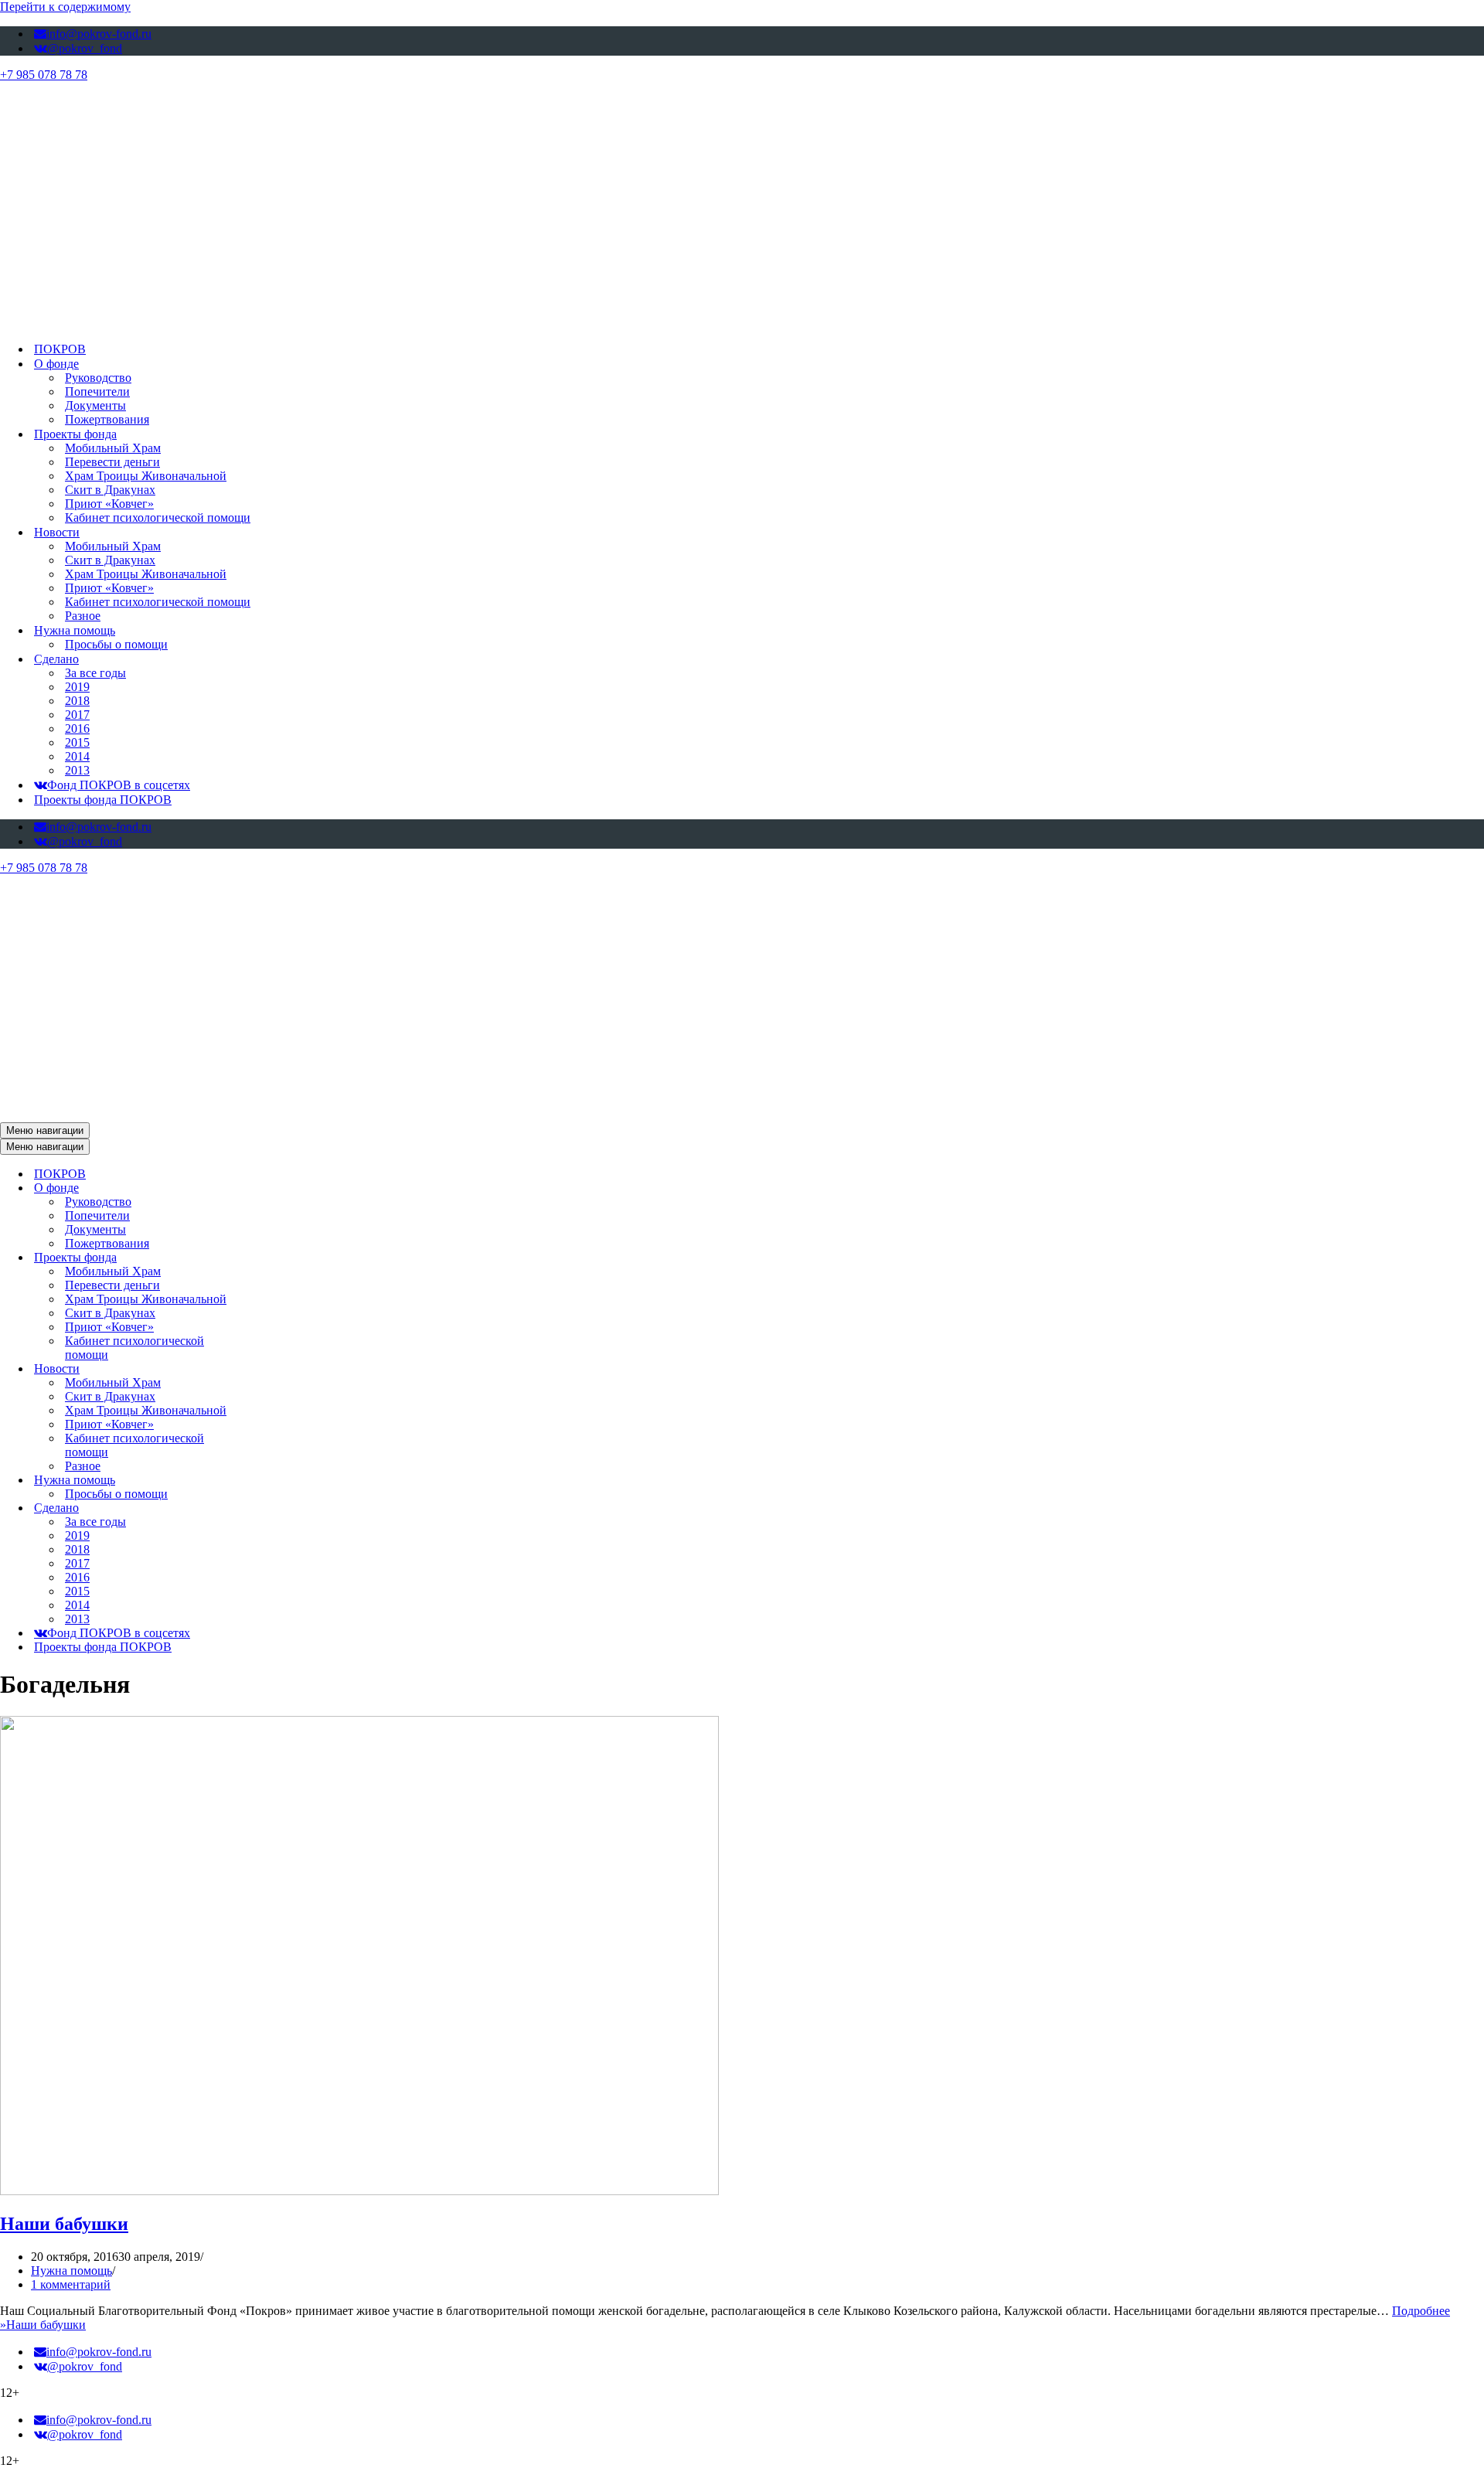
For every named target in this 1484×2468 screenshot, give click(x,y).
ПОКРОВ (60, 349)
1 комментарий (71, 2284)
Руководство (98, 378)
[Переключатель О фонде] (271, 1188)
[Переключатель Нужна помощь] (271, 1481)
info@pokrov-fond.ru (99, 34)
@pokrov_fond (85, 48)
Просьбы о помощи (116, 644)
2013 (77, 770)
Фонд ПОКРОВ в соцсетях (119, 785)
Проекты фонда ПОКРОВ (103, 800)
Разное (83, 616)
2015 (77, 742)
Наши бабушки (64, 2224)
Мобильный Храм (113, 448)
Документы (95, 405)
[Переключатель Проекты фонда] (271, 1258)
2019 (77, 687)
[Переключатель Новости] (271, 1369)
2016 (77, 728)
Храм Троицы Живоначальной (146, 476)
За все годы (95, 673)
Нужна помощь (71, 2271)
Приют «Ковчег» (109, 504)
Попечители (97, 391)
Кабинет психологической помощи (158, 517)
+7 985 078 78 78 (44, 75)
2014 (77, 756)
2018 (77, 701)
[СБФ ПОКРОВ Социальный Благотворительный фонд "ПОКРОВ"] (396, 322)
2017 (77, 715)
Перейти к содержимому (65, 7)
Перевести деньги (112, 462)
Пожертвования (107, 419)
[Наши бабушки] (359, 2191)
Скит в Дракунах (110, 490)
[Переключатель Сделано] (271, 1508)
